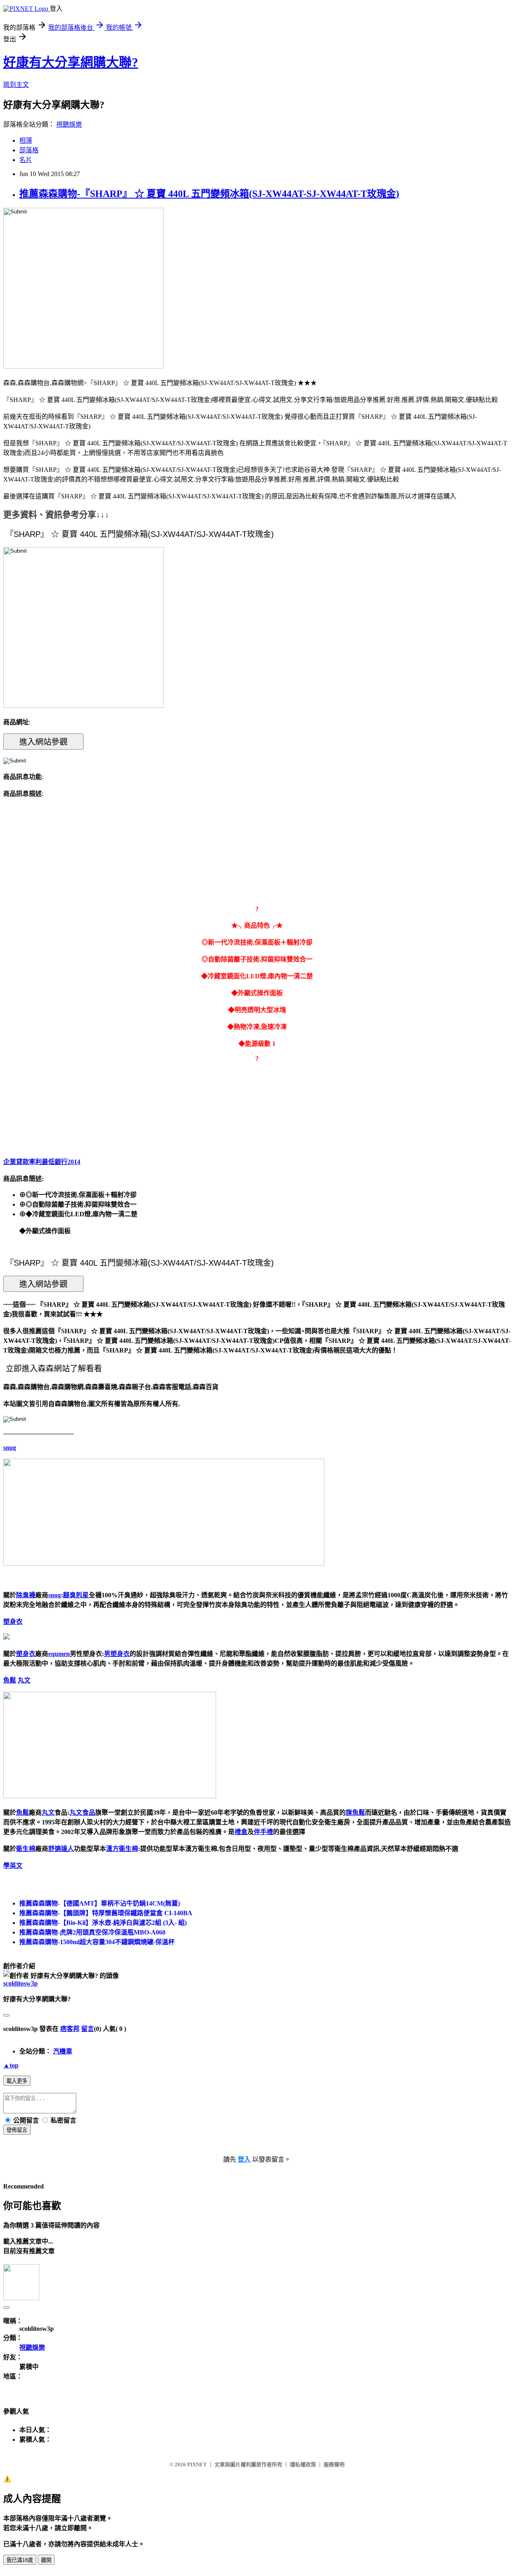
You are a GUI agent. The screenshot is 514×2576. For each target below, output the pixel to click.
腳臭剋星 (76, 1595)
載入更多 (17, 2081)
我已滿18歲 (20, 2560)
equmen (59, 1654)
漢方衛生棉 (122, 1849)
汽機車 (63, 2051)
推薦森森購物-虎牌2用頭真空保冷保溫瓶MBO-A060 (92, 1932)
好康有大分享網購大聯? (71, 62)
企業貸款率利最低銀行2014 (42, 1162)
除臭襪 (26, 1595)
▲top (11, 2065)
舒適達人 (61, 1849)
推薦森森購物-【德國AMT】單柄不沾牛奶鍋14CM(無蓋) (100, 1903)
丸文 (24, 1680)
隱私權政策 (303, 2464)
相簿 (26, 140)
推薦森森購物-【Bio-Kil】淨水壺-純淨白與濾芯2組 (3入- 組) (103, 1923)
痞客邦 (70, 2029)
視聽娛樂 (69, 124)
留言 (88, 2029)
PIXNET (197, 2464)
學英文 (13, 1866)
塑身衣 (13, 1622)
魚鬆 (10, 1680)
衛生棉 (26, 1849)
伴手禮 (263, 1832)
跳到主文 (16, 85)
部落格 (29, 150)
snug (10, 1448)
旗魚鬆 (355, 1813)
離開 (46, 2560)
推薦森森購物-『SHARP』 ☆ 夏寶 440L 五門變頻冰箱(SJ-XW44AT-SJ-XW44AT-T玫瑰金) (209, 194)
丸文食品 (82, 1813)
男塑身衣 (117, 1654)
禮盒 (241, 1832)
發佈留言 (17, 2130)
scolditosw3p (20, 1983)
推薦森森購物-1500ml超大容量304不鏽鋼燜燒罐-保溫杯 (97, 1942)
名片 (26, 160)
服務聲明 (334, 2464)
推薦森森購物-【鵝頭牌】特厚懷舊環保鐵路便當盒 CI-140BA (106, 1913)
